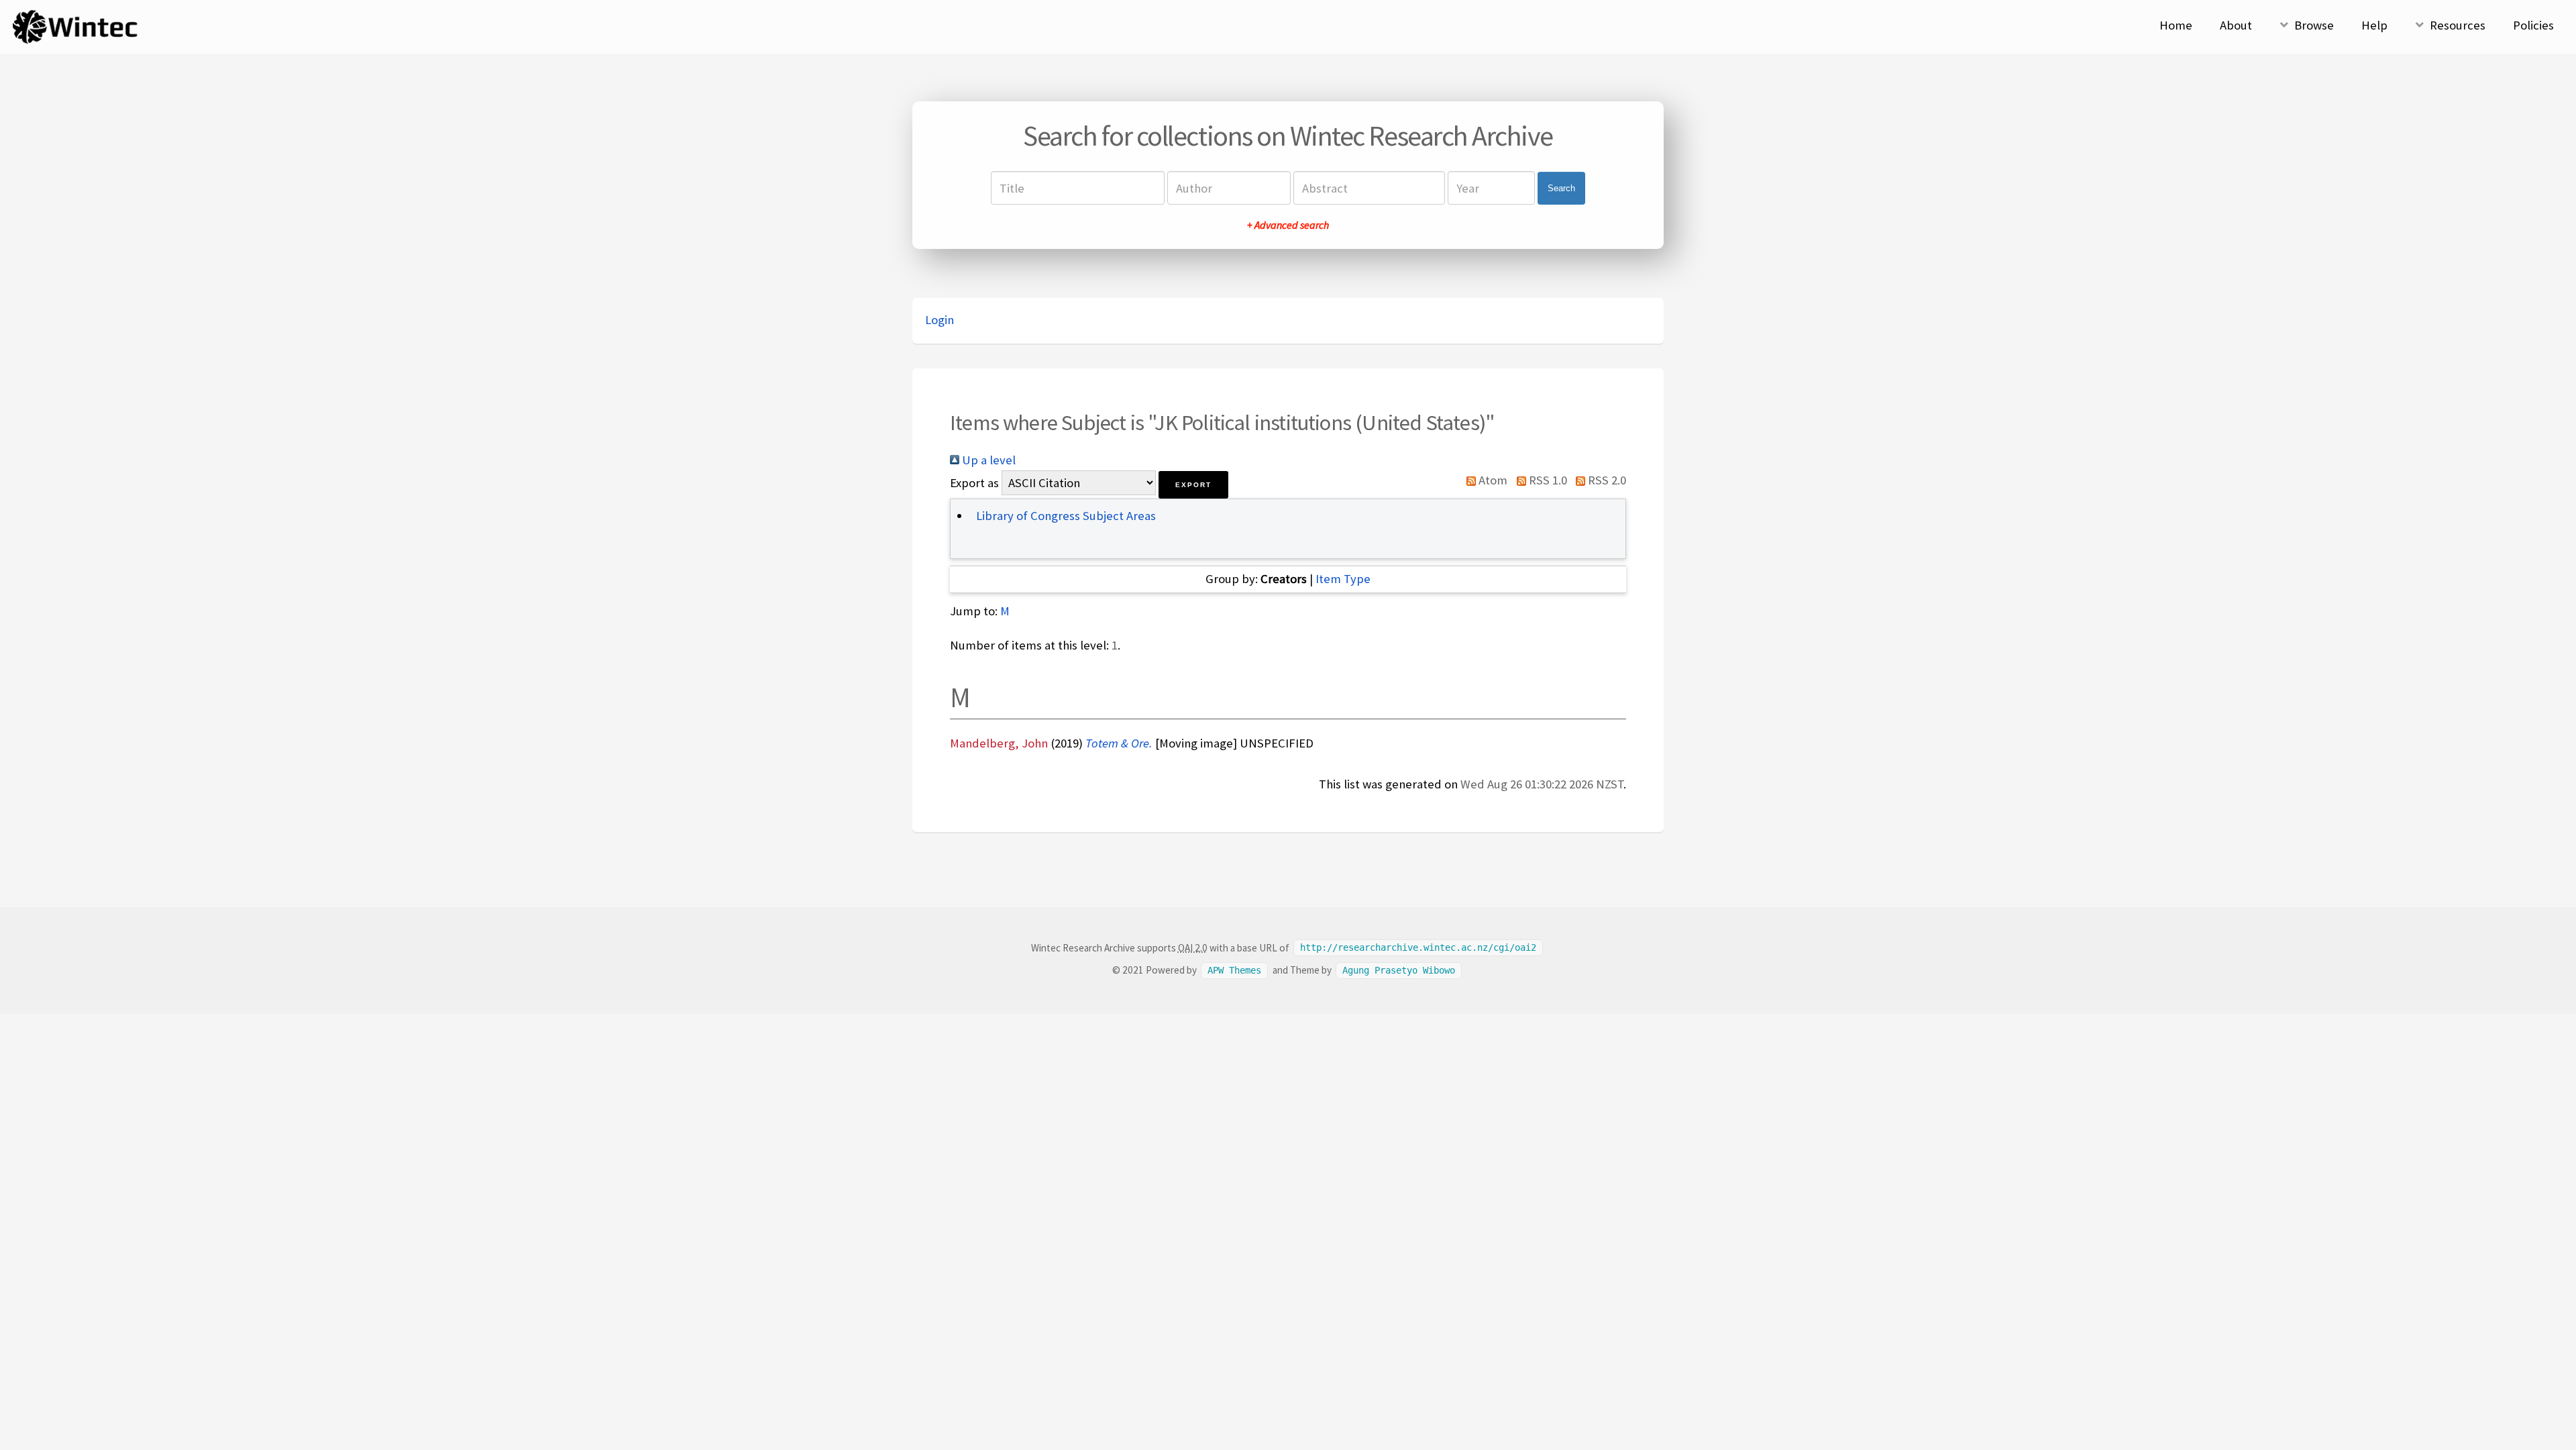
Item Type (1343, 579)
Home (2176, 25)
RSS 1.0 (1546, 480)
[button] (1193, 485)
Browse (2314, 25)
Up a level (987, 460)
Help (2374, 25)
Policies (2533, 25)
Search (1561, 188)
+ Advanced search (1288, 225)
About (2236, 25)
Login (940, 320)
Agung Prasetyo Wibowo (1399, 970)
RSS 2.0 (1606, 480)
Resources (2458, 25)
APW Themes (1234, 970)
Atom (1492, 480)
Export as (974, 483)
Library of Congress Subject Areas (1066, 516)
